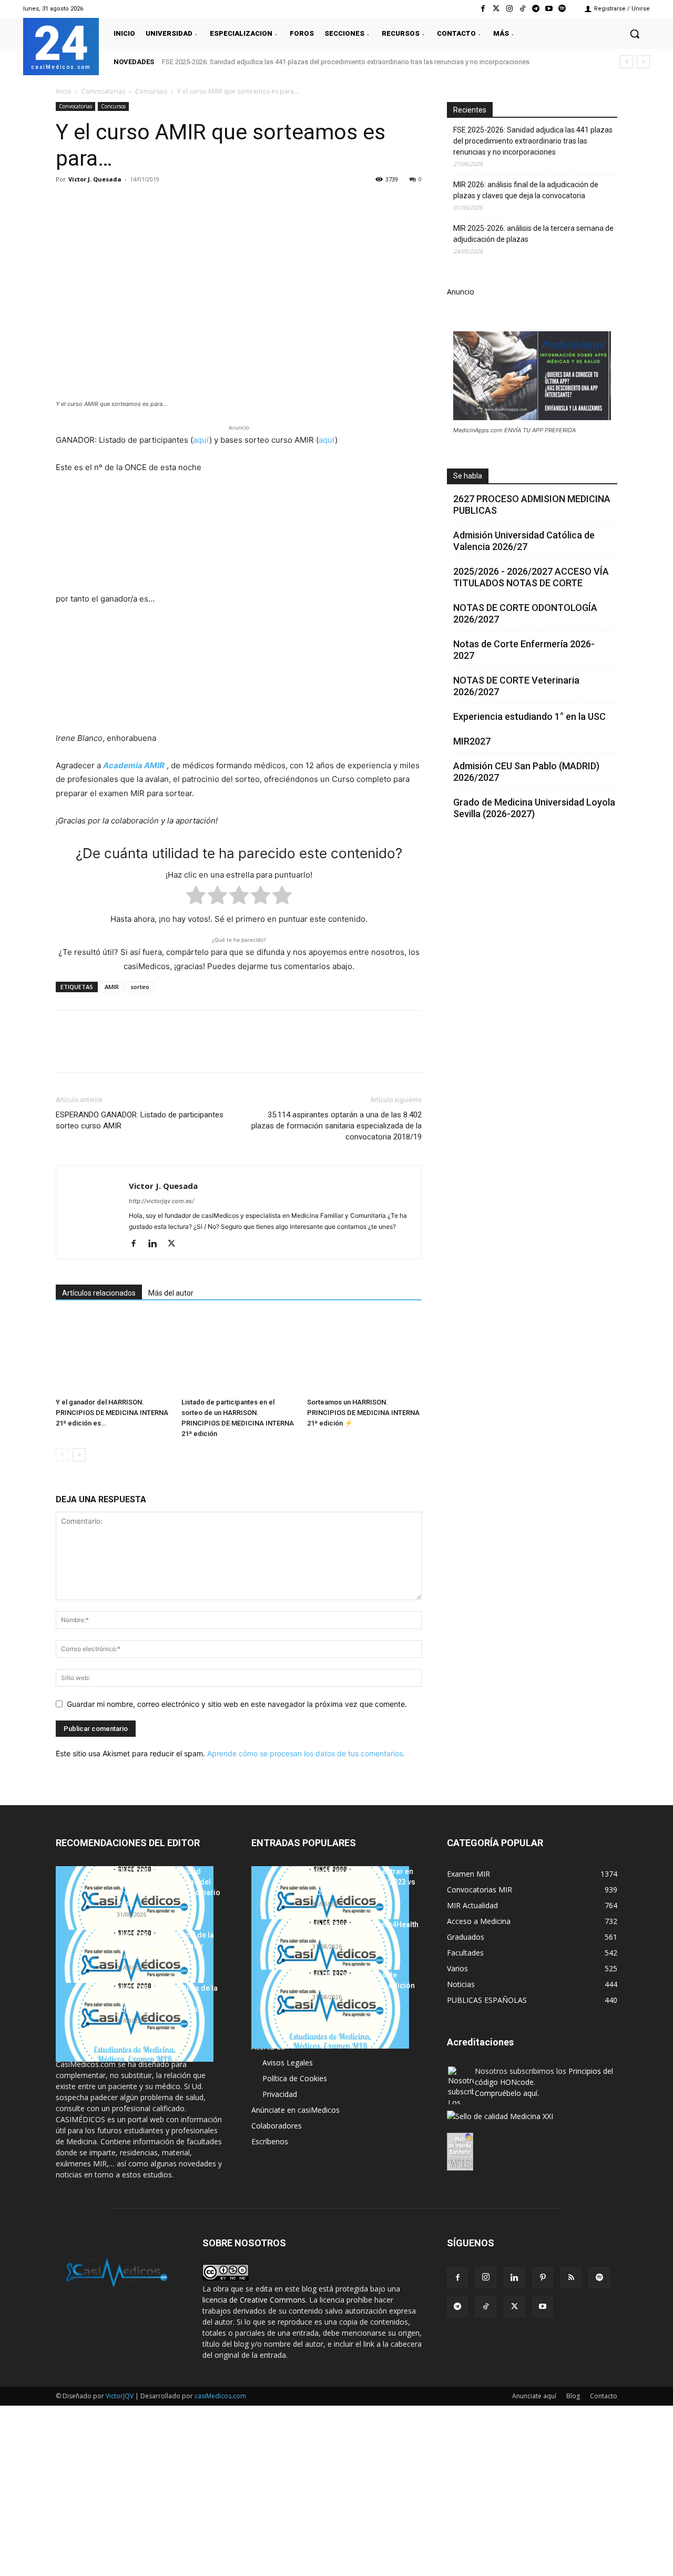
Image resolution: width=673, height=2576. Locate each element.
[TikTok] (486, 2307)
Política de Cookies (295, 2078)
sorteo (140, 987)
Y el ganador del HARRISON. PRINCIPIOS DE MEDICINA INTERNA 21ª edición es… (112, 1413)
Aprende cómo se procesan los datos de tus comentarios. (306, 1753)
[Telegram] (536, 9)
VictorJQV (120, 2396)
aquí (201, 440)
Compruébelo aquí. (507, 2093)
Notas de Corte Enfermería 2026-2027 (524, 650)
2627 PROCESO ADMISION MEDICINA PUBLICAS (532, 505)
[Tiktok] (522, 9)
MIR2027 (472, 741)
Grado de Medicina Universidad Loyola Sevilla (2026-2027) (534, 808)
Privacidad (280, 2094)
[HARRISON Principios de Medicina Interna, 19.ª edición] (330, 2009)
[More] (236, 203)
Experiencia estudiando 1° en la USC (529, 716)
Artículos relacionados (99, 1293)
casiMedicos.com (220, 2396)
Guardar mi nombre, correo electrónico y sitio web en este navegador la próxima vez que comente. (237, 1704)
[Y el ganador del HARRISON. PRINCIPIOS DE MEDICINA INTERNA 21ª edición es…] (113, 1354)
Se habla (468, 476)
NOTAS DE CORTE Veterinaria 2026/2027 (516, 686)
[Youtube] (549, 9)
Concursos (151, 91)
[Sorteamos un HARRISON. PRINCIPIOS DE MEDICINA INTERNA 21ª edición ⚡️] (364, 1354)
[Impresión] (211, 203)
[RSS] (571, 2278)
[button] (635, 34)
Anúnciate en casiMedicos (295, 2110)
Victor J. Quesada (95, 179)
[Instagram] (509, 9)
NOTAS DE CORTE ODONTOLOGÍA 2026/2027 (525, 613)
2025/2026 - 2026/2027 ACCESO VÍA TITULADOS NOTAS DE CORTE (531, 577)
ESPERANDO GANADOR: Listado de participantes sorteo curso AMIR (140, 1120)
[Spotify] (562, 9)
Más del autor (171, 1293)
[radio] (196, 897)
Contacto (604, 2396)
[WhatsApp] (139, 203)
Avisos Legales (288, 2063)
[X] (90, 203)
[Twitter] (496, 9)
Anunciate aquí (534, 2396)
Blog (573, 2396)
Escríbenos (270, 2141)
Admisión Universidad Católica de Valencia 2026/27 (524, 541)
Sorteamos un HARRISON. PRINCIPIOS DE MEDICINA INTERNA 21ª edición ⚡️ (363, 1413)
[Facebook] (483, 9)
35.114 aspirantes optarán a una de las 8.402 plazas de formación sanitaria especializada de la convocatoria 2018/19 (336, 1126)
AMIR (112, 987)
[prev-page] (62, 1455)
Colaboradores (277, 2126)
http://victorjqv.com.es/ (161, 1201)
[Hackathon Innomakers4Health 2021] (330, 1959)
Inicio (64, 91)
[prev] (626, 62)
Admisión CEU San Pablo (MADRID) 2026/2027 (526, 772)
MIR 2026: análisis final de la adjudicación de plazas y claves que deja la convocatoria (526, 190)
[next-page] (79, 1455)
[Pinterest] (115, 203)
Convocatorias (103, 91)
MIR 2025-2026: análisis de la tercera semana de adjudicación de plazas (533, 234)
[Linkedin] (163, 203)
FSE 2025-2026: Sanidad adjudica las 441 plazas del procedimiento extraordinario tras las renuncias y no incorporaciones (346, 62)
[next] (643, 62)
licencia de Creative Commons (254, 2300)
